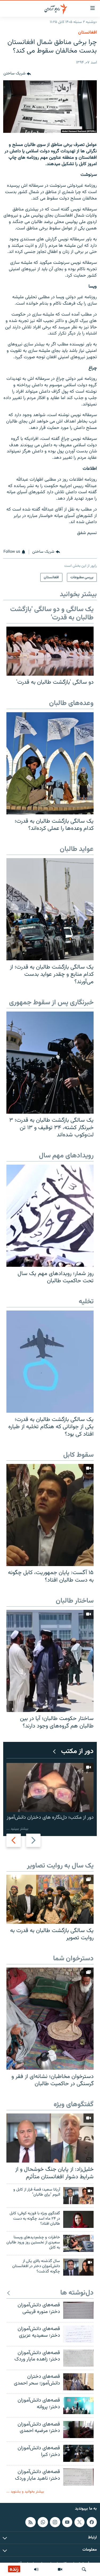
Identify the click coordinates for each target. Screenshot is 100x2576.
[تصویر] (60, 2569)
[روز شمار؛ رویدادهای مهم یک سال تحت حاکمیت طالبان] (50, 1216)
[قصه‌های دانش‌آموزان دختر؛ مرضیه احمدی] (78, 2430)
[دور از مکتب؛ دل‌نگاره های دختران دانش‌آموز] (50, 1787)
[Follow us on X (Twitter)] (79, 2522)
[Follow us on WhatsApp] (43, 2522)
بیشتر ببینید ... (17, 1829)
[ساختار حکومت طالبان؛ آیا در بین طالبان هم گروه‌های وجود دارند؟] (50, 1661)
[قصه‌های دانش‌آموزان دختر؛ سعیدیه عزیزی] (78, 2334)
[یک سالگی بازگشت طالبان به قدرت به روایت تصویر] (50, 1899)
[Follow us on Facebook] (92, 2522)
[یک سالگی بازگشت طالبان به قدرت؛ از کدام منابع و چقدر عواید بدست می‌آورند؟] (50, 909)
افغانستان (87, 33)
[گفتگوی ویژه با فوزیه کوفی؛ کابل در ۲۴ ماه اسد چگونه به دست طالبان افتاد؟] (78, 2219)
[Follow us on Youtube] (67, 2522)
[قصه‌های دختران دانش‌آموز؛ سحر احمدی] (78, 2382)
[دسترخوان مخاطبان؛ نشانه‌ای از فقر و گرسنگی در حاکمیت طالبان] (50, 2019)
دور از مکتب (77, 1752)
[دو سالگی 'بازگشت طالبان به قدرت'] (50, 651)
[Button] (17, 74)
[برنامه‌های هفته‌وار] (36, 2569)
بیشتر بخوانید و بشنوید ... (25, 2492)
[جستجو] (84, 2569)
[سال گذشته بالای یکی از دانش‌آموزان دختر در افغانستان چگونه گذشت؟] (78, 2267)
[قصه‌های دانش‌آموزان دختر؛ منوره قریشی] (78, 2310)
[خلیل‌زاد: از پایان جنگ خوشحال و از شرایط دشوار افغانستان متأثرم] (50, 2138)
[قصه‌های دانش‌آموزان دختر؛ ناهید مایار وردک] (78, 2477)
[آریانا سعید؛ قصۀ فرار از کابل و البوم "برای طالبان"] (78, 2196)
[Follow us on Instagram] (55, 2522)
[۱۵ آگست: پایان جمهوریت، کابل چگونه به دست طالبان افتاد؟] (50, 1515)
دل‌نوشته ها (77, 2293)
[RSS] (30, 2522)
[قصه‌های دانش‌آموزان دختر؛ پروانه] (78, 2406)
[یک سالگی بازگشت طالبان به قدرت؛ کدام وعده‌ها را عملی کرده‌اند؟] (50, 763)
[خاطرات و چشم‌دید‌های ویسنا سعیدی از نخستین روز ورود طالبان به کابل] (78, 2243)
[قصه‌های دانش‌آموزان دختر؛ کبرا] (78, 2453)
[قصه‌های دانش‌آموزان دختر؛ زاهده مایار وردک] (78, 2358)
